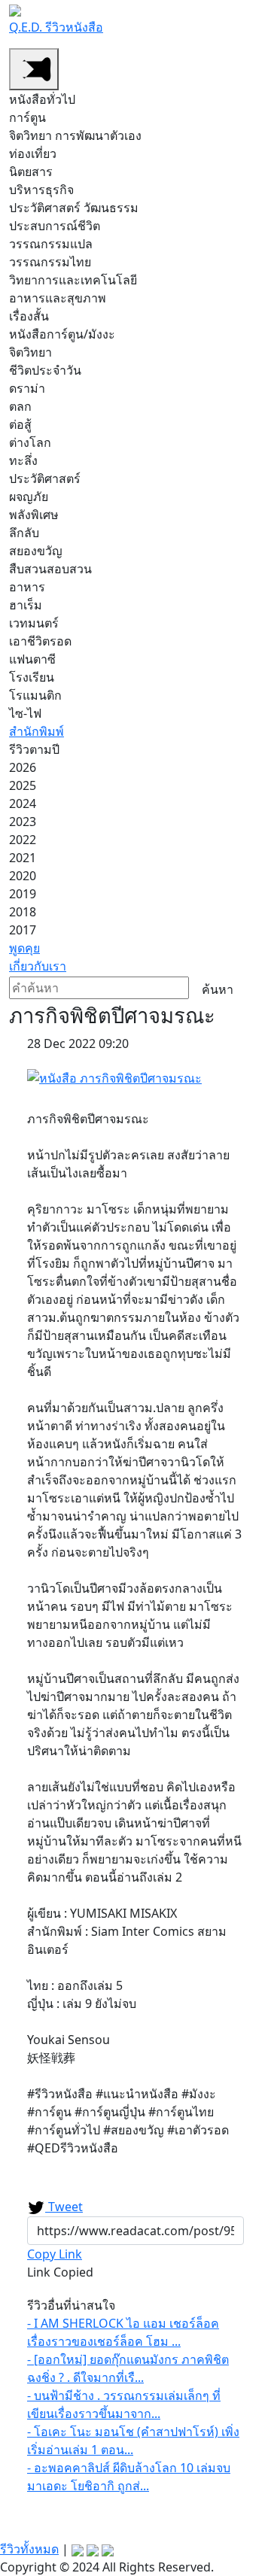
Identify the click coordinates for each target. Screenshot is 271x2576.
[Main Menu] (34, 69)
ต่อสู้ (20, 424)
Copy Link (55, 2254)
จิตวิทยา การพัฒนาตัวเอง (75, 135)
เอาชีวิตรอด (40, 641)
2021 (23, 858)
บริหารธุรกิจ (41, 190)
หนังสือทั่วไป (42, 99)
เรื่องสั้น (29, 316)
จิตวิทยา (30, 352)
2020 (23, 876)
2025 (23, 785)
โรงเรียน (32, 677)
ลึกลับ (24, 533)
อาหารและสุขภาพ (58, 298)
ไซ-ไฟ (25, 713)
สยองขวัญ (36, 551)
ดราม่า (27, 388)
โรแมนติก (35, 695)
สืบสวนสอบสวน (50, 569)
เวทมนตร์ (34, 623)
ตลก (20, 406)
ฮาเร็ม (26, 605)
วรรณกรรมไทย (50, 262)
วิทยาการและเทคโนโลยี (73, 280)
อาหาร (27, 587)
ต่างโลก (30, 442)
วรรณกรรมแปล (51, 244)
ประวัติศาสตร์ (45, 478)
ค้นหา (218, 989)
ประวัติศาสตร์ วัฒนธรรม (74, 208)
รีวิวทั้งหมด (29, 2549)
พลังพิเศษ (34, 515)
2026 (23, 767)
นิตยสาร (31, 172)
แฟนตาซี (32, 659)
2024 (23, 803)
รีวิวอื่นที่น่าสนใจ (71, 2305)
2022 (23, 840)
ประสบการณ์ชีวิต (55, 226)
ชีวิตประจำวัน (45, 370)
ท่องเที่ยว (33, 153)
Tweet (64, 2207)
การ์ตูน (27, 117)
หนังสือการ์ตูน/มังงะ (62, 334)
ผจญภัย (29, 497)
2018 (23, 912)
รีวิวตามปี (34, 749)
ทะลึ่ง (23, 460)
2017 (23, 930)
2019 (23, 894)
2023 (23, 822)
